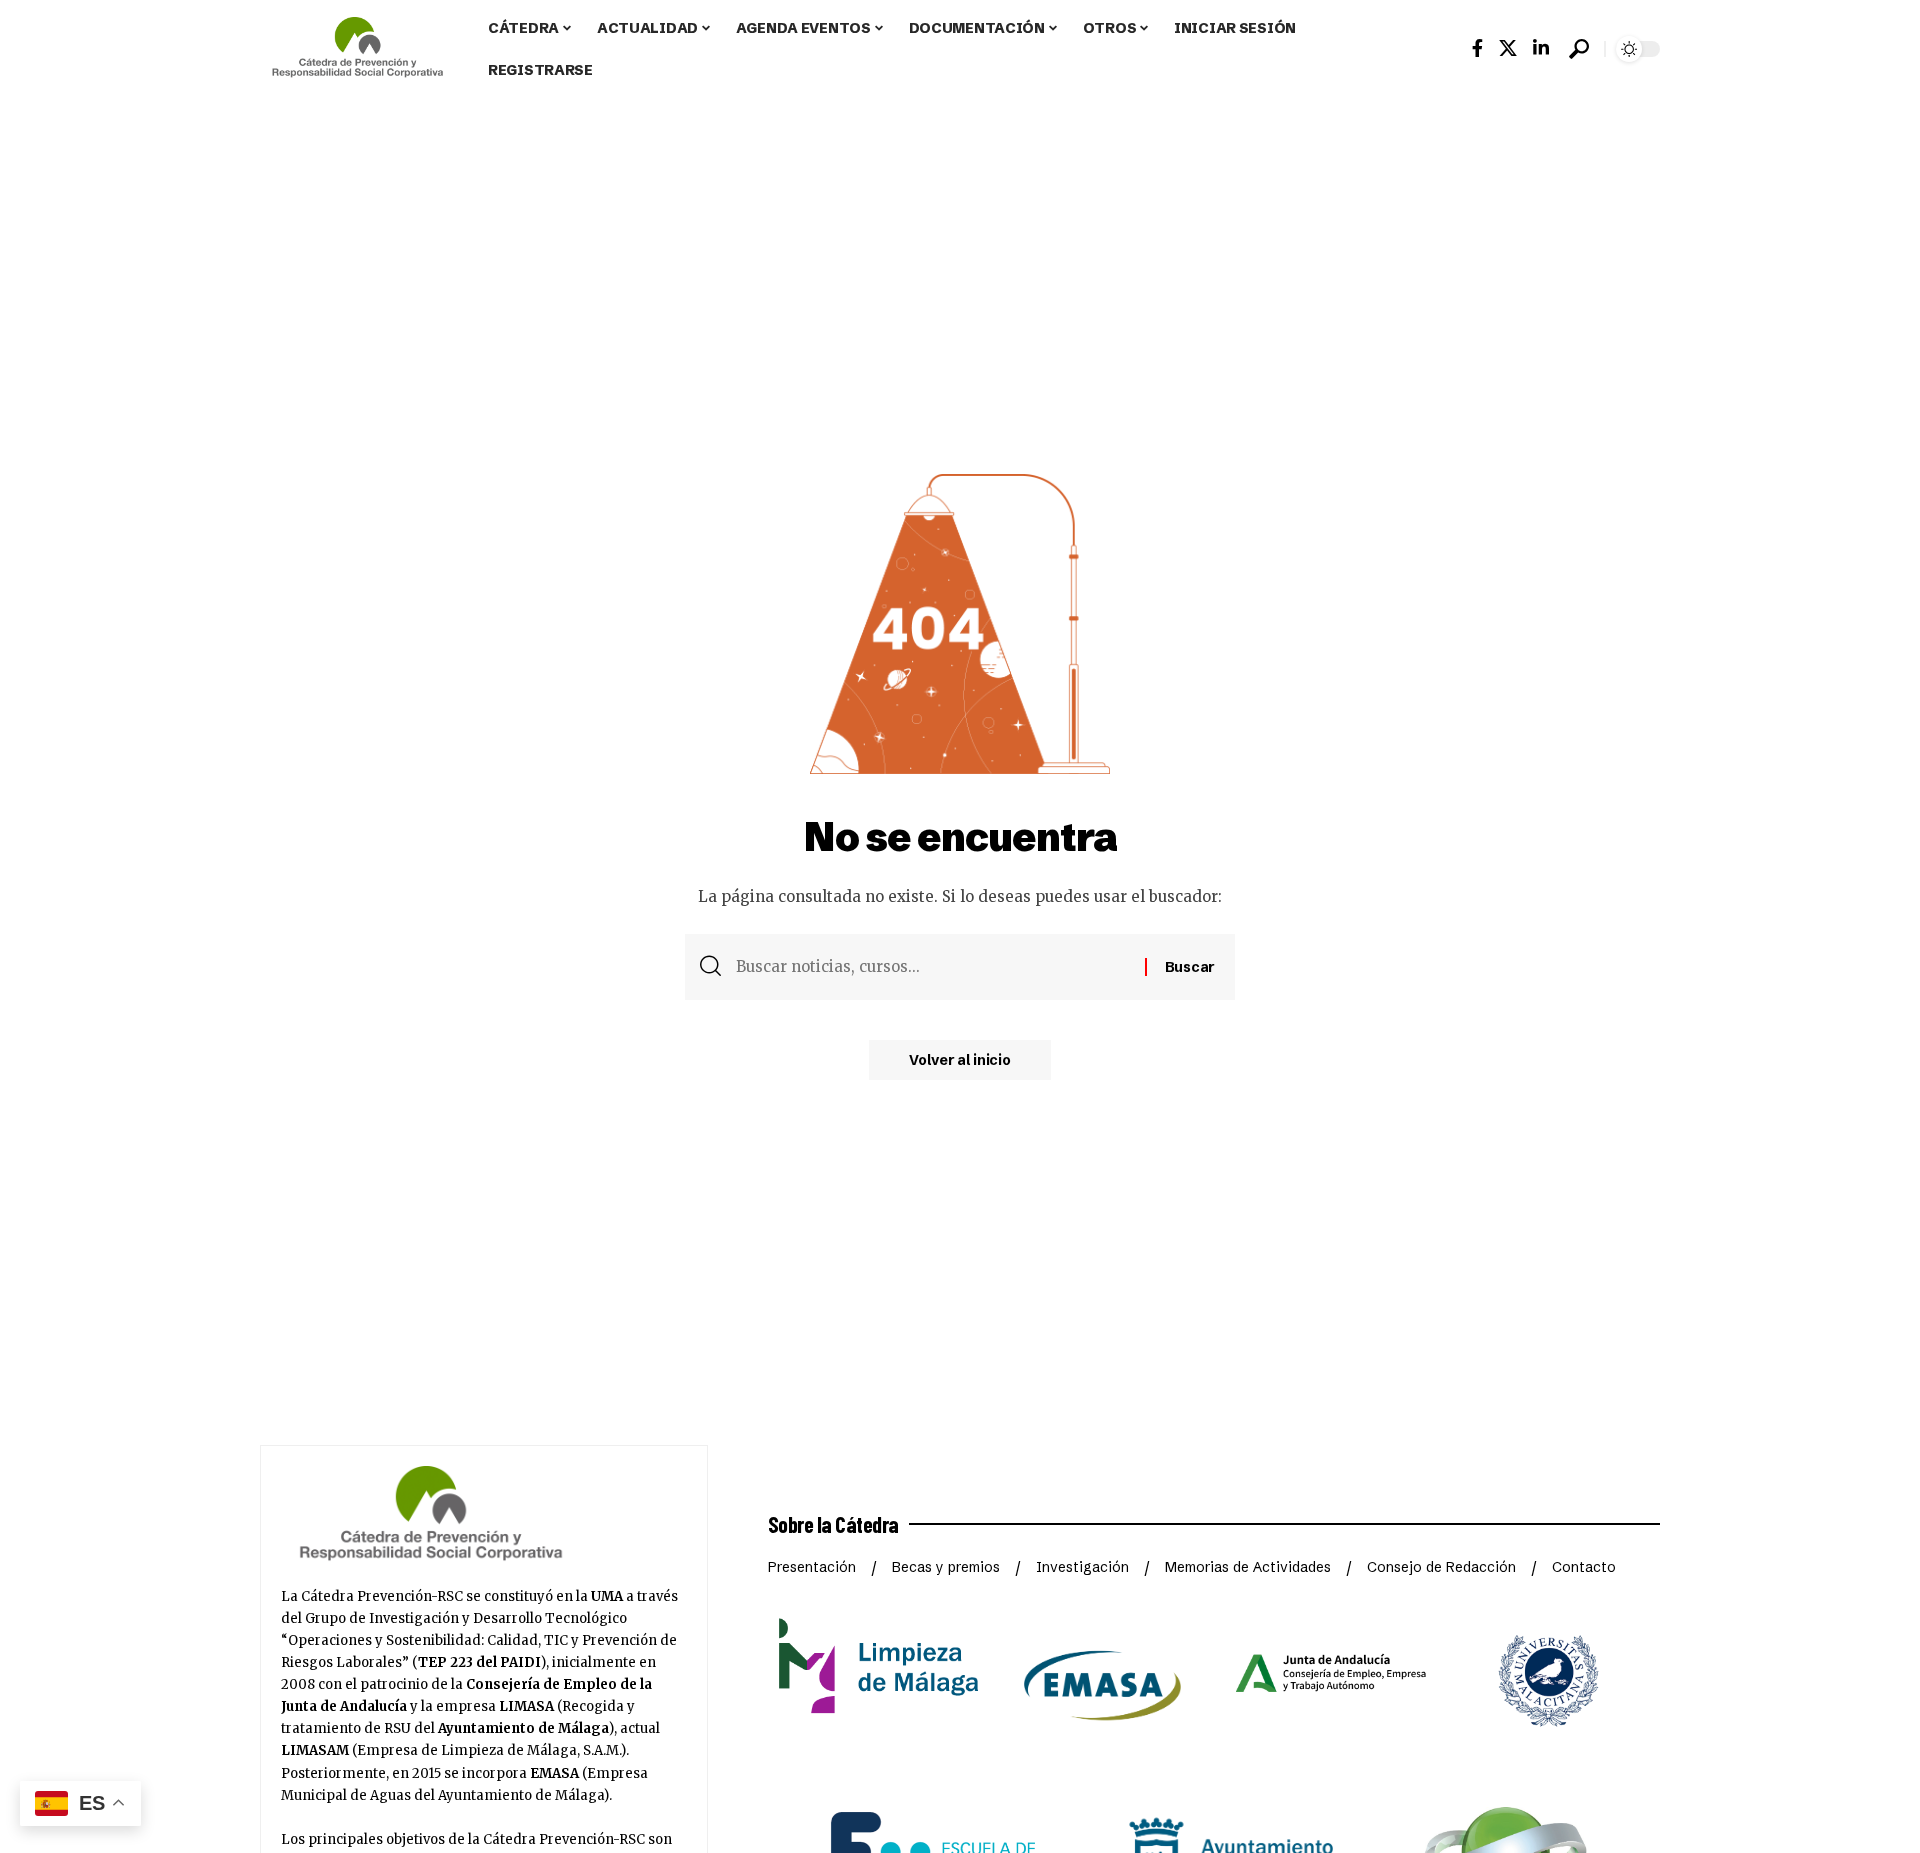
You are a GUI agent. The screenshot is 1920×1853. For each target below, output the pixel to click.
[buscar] (1579, 49)
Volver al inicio (959, 1060)
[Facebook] (1477, 48)
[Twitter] (1508, 48)
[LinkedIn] (1541, 48)
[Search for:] (933, 967)
